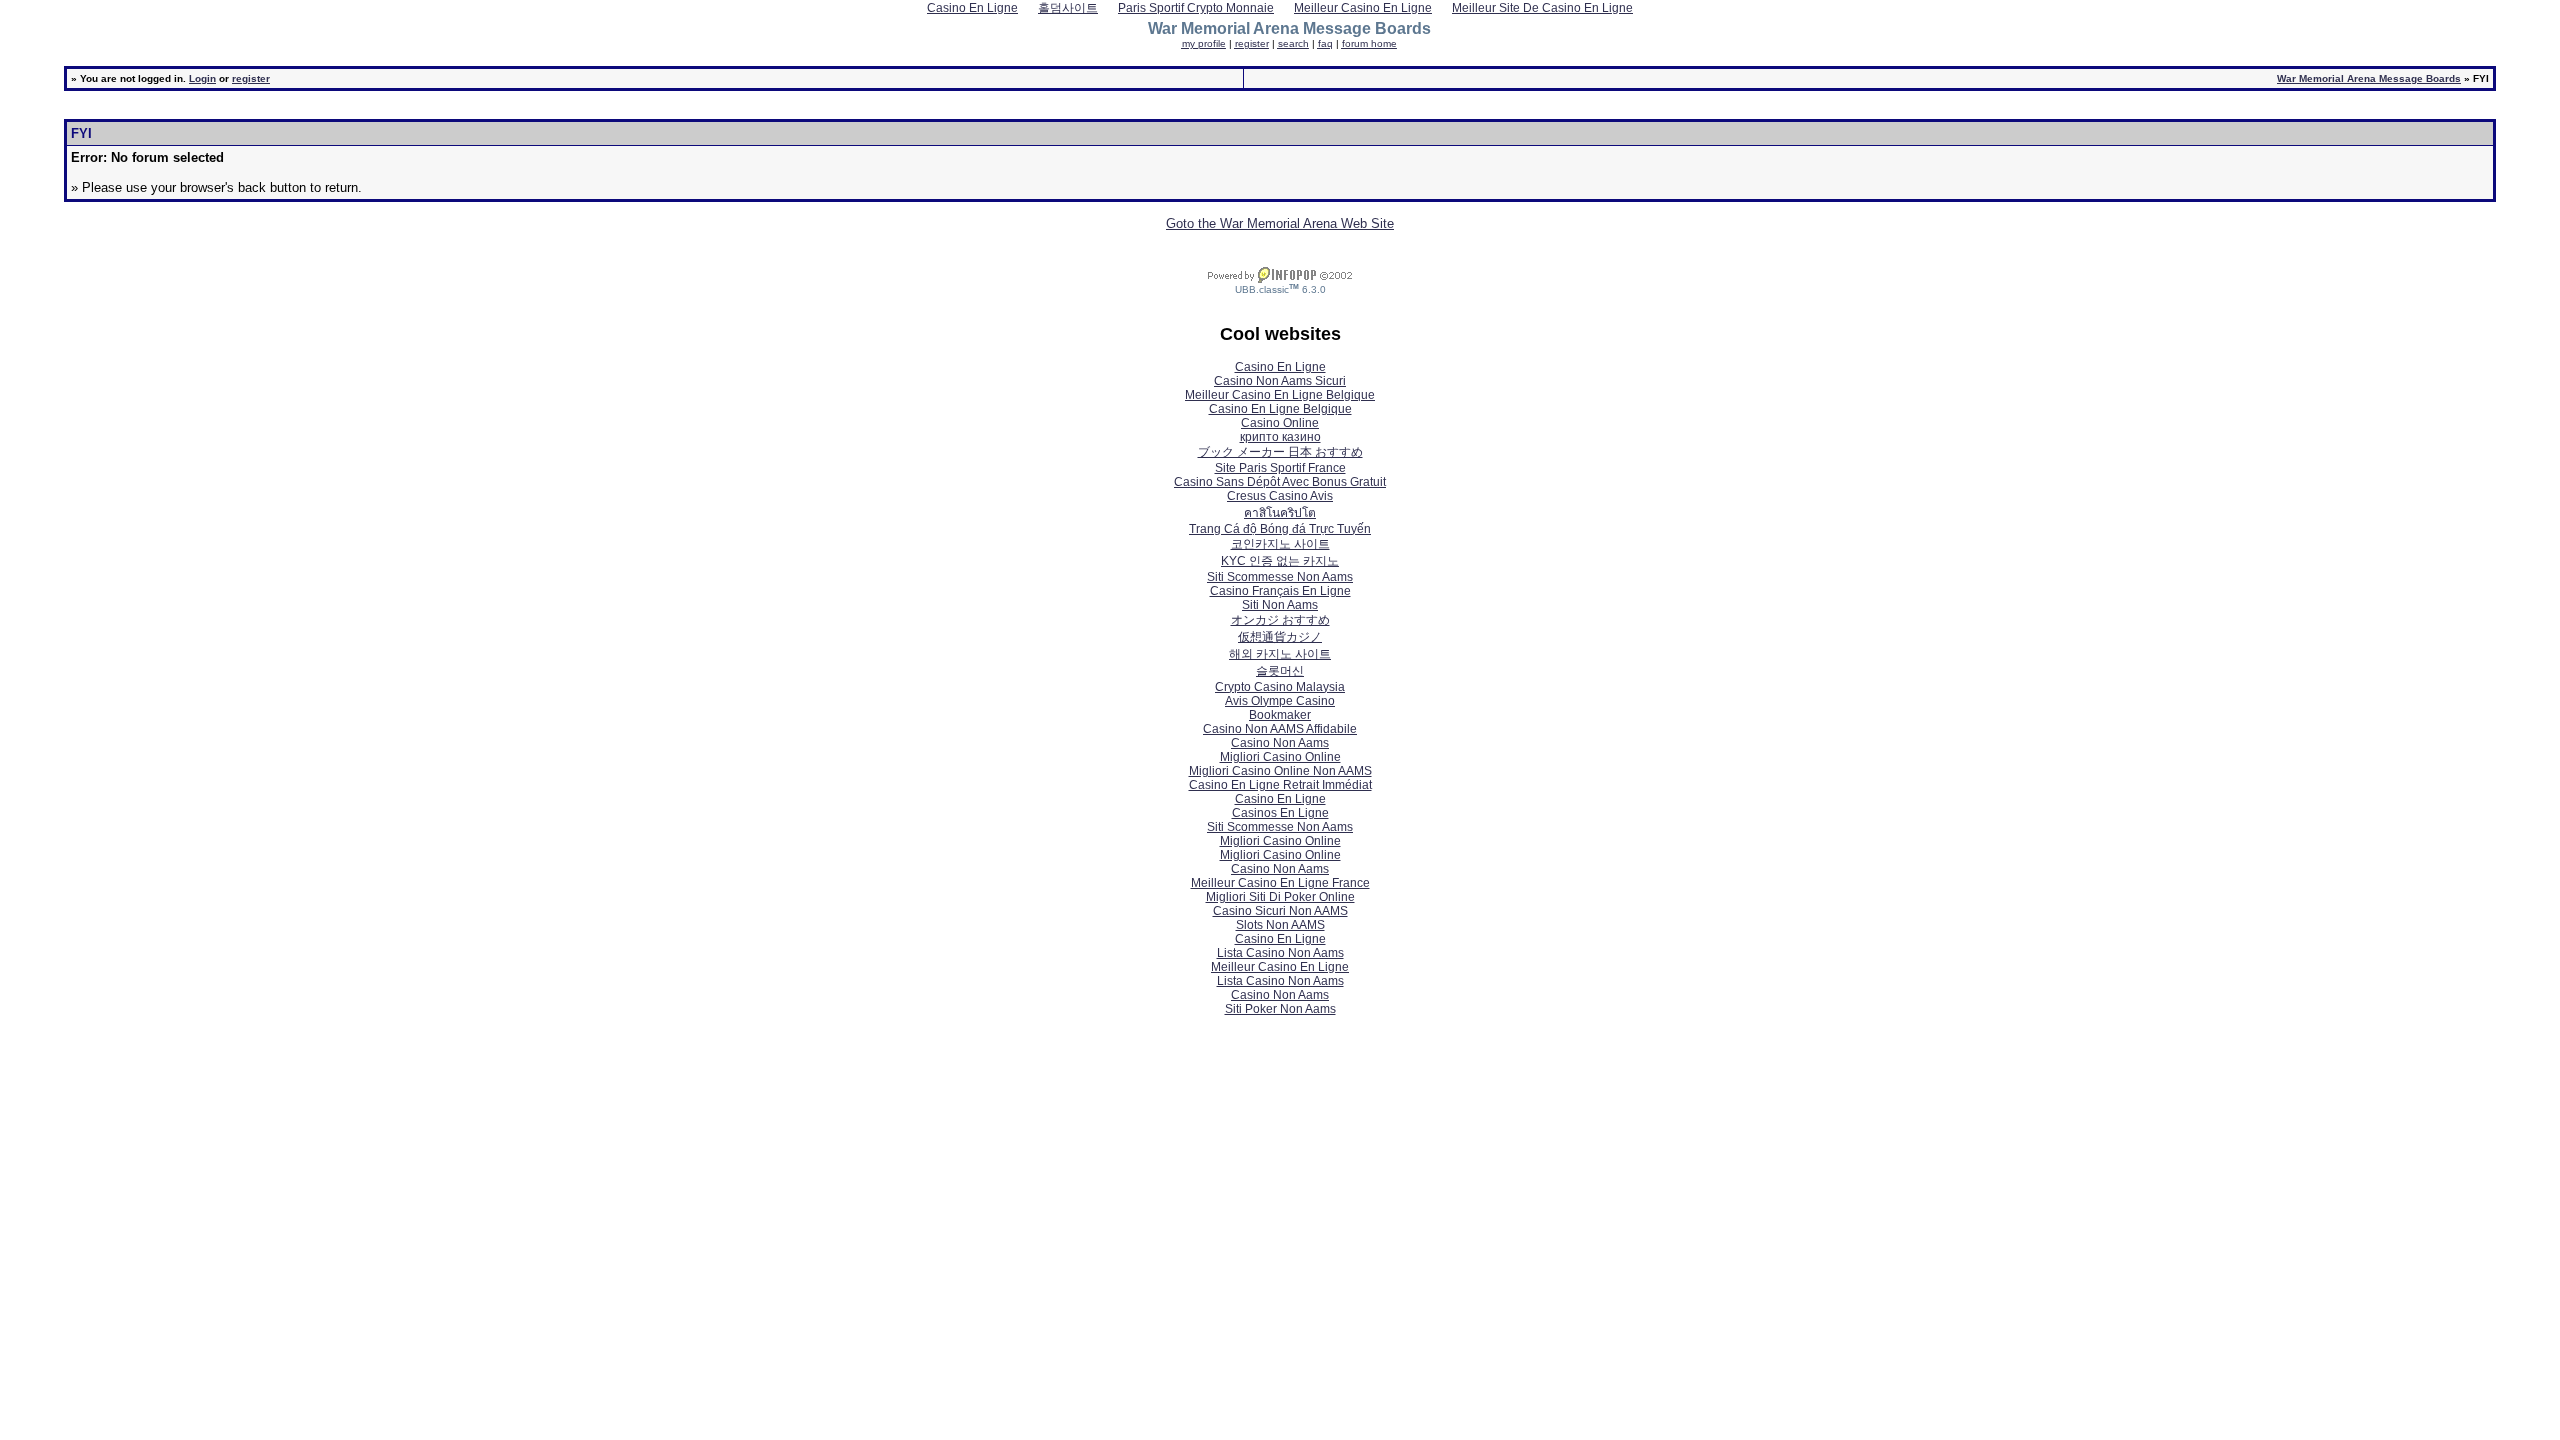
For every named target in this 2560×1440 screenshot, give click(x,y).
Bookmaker (1280, 715)
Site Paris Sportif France (1280, 468)
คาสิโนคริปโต (1280, 513)
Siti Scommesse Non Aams (1280, 577)
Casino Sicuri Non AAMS (1280, 911)
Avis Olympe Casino (1280, 701)
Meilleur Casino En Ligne (1280, 967)
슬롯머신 (1280, 671)
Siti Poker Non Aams (1280, 1009)
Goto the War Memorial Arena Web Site (1280, 223)
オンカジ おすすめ (1280, 620)
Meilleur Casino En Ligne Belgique (1280, 395)
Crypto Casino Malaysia (1280, 687)
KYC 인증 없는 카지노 (1280, 561)
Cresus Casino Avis (1280, 496)
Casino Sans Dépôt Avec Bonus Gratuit (1280, 482)
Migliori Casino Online (1280, 757)
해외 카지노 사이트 (1280, 654)
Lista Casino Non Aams (1280, 953)
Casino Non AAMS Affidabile (1280, 729)
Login (202, 78)
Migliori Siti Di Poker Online (1280, 897)
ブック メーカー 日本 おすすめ (1280, 452)
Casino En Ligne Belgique (1280, 409)
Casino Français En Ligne (1280, 591)
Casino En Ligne (1280, 367)
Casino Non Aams (1280, 743)
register (251, 78)
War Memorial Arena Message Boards (2369, 78)
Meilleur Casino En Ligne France (1280, 883)
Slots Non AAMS (1280, 925)
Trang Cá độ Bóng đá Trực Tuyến (1280, 529)
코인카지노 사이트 (1280, 544)
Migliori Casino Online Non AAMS (1280, 771)
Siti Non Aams (1280, 605)
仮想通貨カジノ (1280, 637)
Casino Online (1280, 423)
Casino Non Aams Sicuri (1280, 381)
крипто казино (1280, 437)
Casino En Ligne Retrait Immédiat (1280, 785)
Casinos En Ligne (1280, 813)
